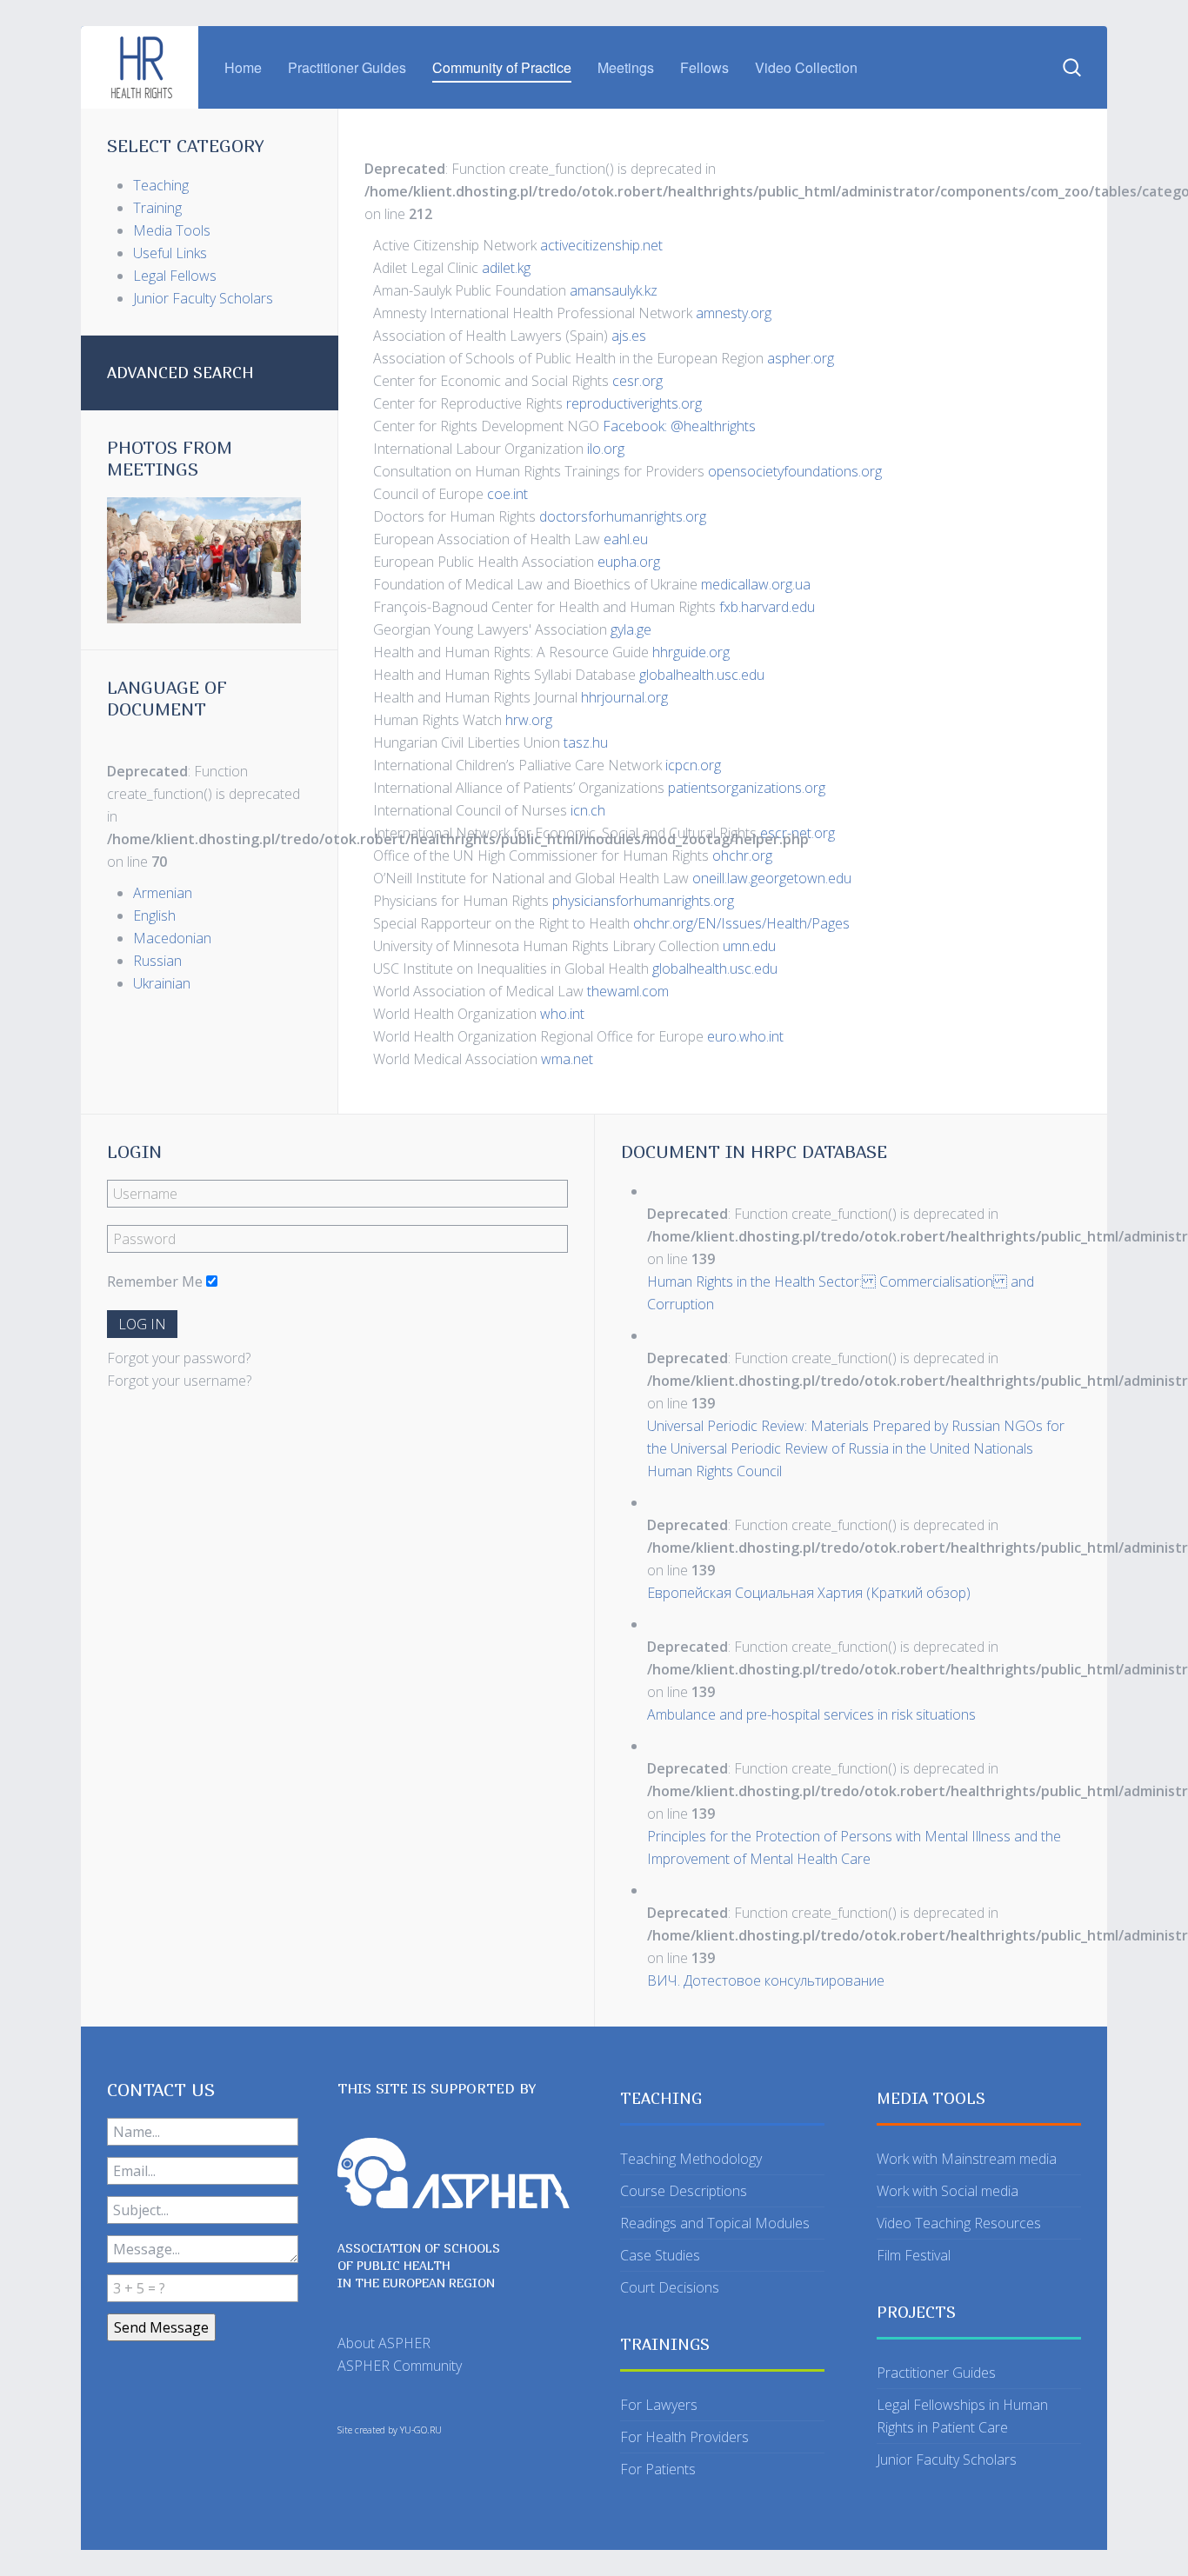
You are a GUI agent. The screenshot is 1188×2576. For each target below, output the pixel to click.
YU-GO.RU (421, 2430)
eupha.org (629, 562)
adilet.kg (506, 268)
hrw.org (529, 720)
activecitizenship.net (603, 245)
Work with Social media (948, 2191)
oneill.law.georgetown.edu (772, 878)
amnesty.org (734, 313)
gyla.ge (631, 629)
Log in (142, 1324)
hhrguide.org (691, 652)
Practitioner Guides (347, 67)
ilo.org (607, 449)
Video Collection (806, 67)
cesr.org (637, 381)
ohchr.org (742, 855)
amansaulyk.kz (615, 290)
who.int (564, 1014)
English (154, 915)
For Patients (658, 2469)
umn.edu (749, 946)
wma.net (567, 1059)
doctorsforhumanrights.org (623, 516)
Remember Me (155, 1281)
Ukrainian (162, 983)
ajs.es (629, 336)
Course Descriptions (684, 2191)
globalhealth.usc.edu (702, 675)
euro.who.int (747, 1036)
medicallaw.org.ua (756, 584)
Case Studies (660, 2255)
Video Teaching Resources (959, 2223)
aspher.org (801, 358)
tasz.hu (586, 742)
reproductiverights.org (634, 403)
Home (243, 67)
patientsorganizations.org (747, 788)
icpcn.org (693, 765)
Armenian (163, 893)
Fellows (704, 67)
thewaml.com (628, 991)
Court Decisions (670, 2287)
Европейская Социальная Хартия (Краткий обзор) (809, 1593)
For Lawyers (659, 2405)
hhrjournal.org (624, 697)
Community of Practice (502, 67)
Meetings (626, 67)
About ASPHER (384, 2343)
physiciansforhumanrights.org (643, 901)
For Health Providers (684, 2437)
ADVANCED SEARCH (180, 373)
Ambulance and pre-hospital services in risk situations (811, 1714)
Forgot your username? (179, 1381)
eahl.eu (626, 539)
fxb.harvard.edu (767, 607)
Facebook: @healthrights (677, 426)
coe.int (509, 494)
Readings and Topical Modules (715, 2223)
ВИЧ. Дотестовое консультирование (766, 1980)
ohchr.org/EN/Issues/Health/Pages (741, 923)
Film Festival (914, 2255)
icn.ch (588, 810)
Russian (157, 961)
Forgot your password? (179, 1358)
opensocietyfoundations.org (795, 471)
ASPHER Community (400, 2366)
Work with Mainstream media (967, 2159)
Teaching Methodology (691, 2159)
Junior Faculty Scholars (947, 2460)
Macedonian (172, 938)
